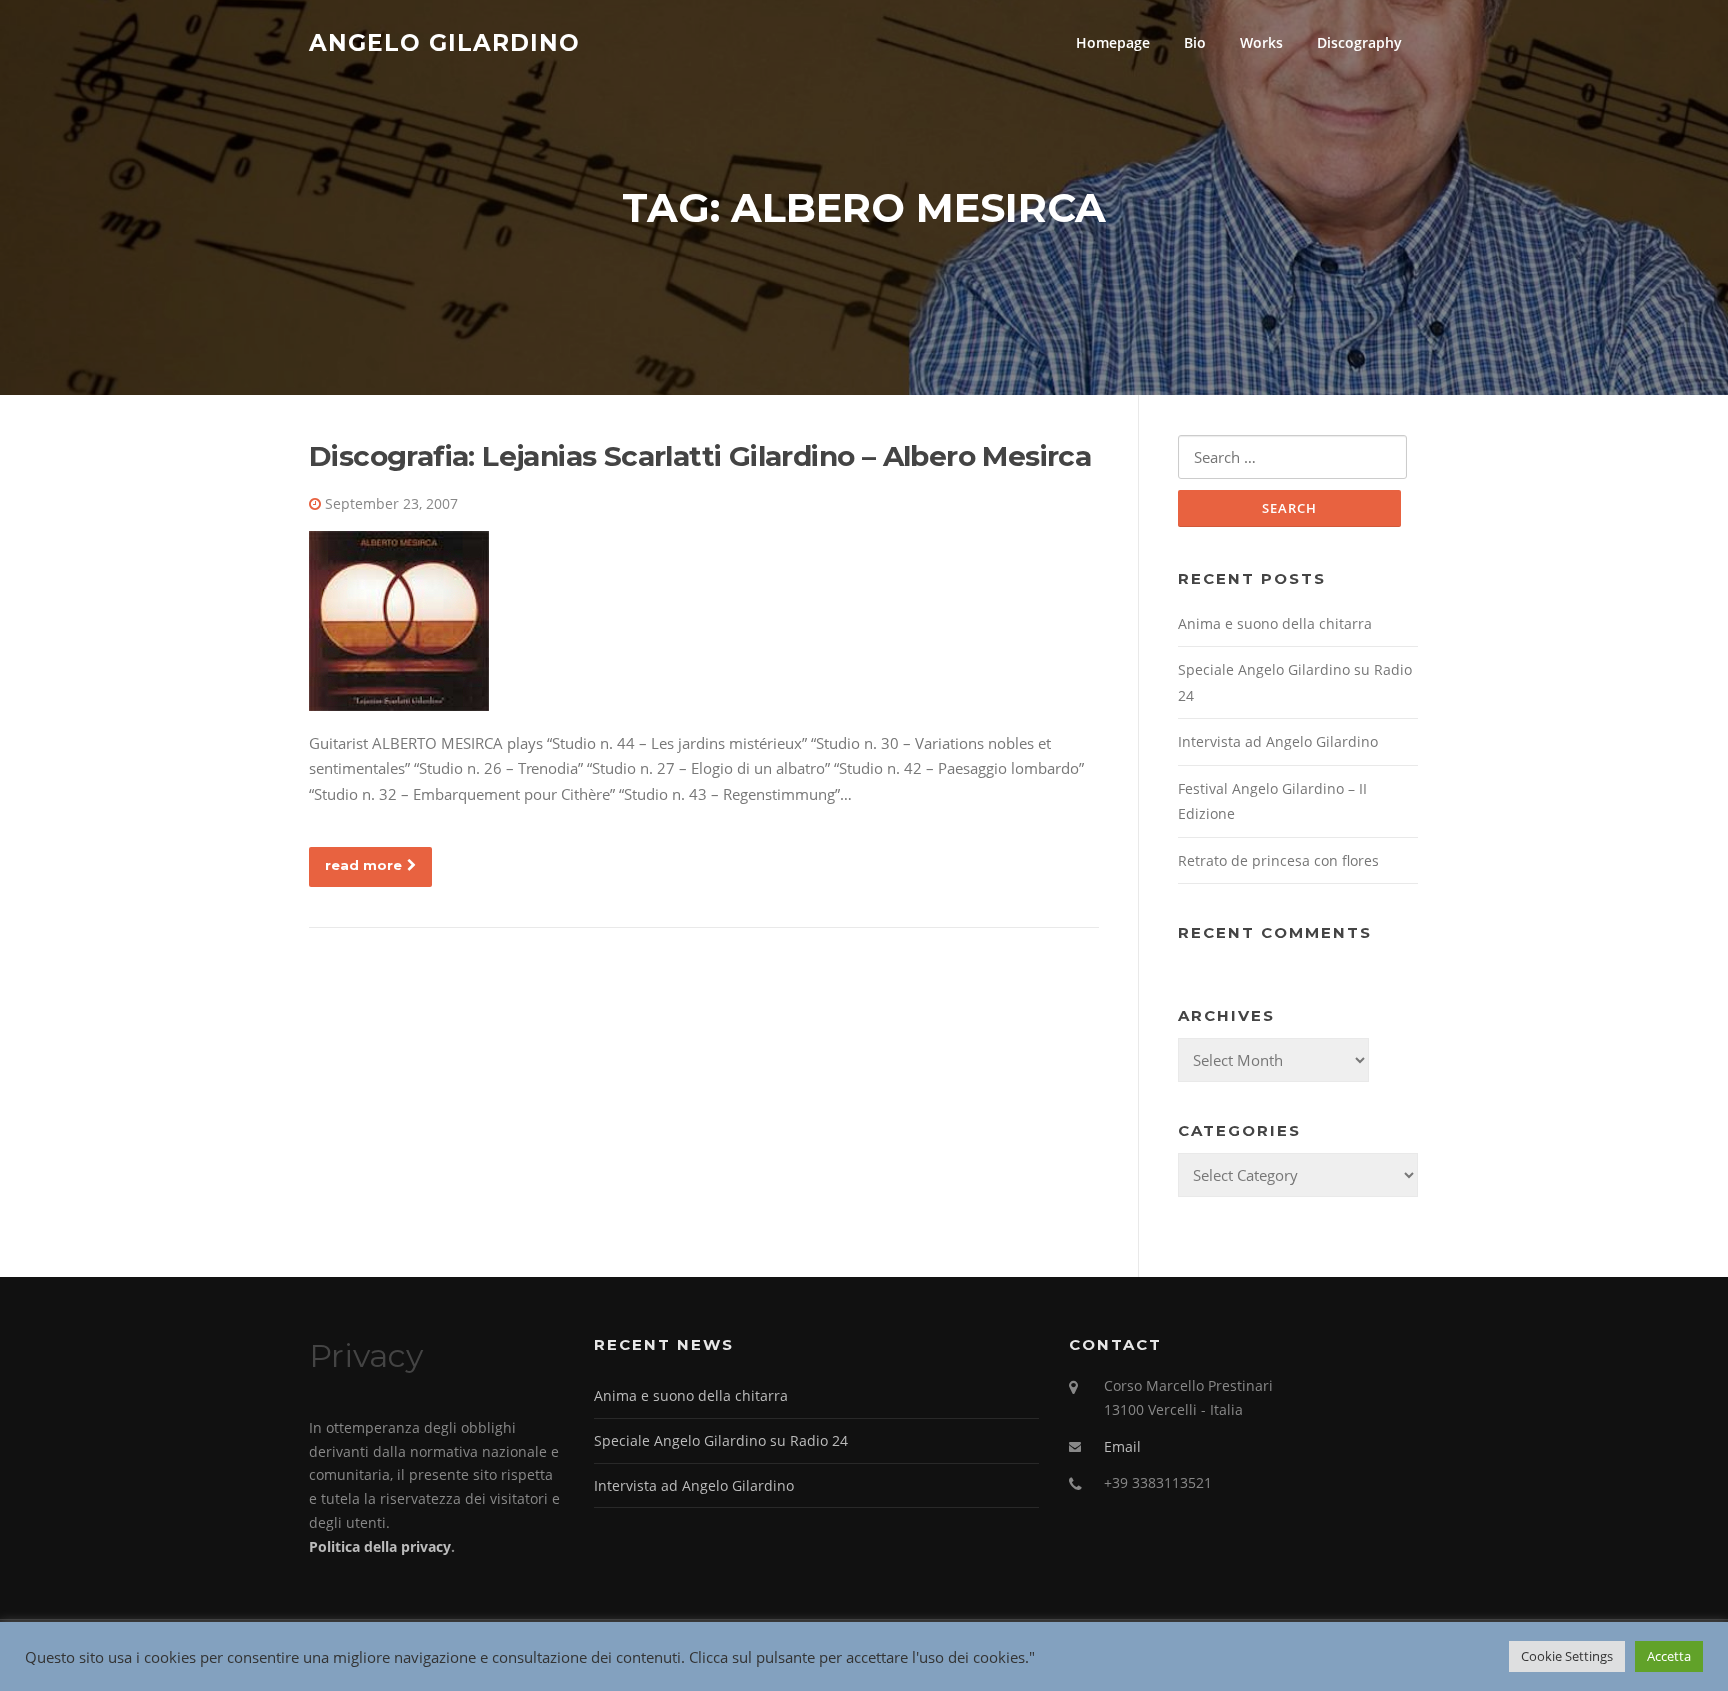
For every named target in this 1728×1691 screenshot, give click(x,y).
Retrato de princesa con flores (1278, 860)
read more (363, 865)
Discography (1359, 42)
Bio (1195, 42)
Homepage (1113, 42)
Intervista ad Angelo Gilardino (1278, 741)
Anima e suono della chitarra (1275, 623)
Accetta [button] (1669, 1656)
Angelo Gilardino (444, 42)
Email (1122, 1446)
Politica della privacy (380, 1546)
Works (1261, 42)
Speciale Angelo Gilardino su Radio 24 (721, 1440)
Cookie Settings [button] (1567, 1656)
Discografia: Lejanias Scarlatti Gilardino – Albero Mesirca (700, 456)
